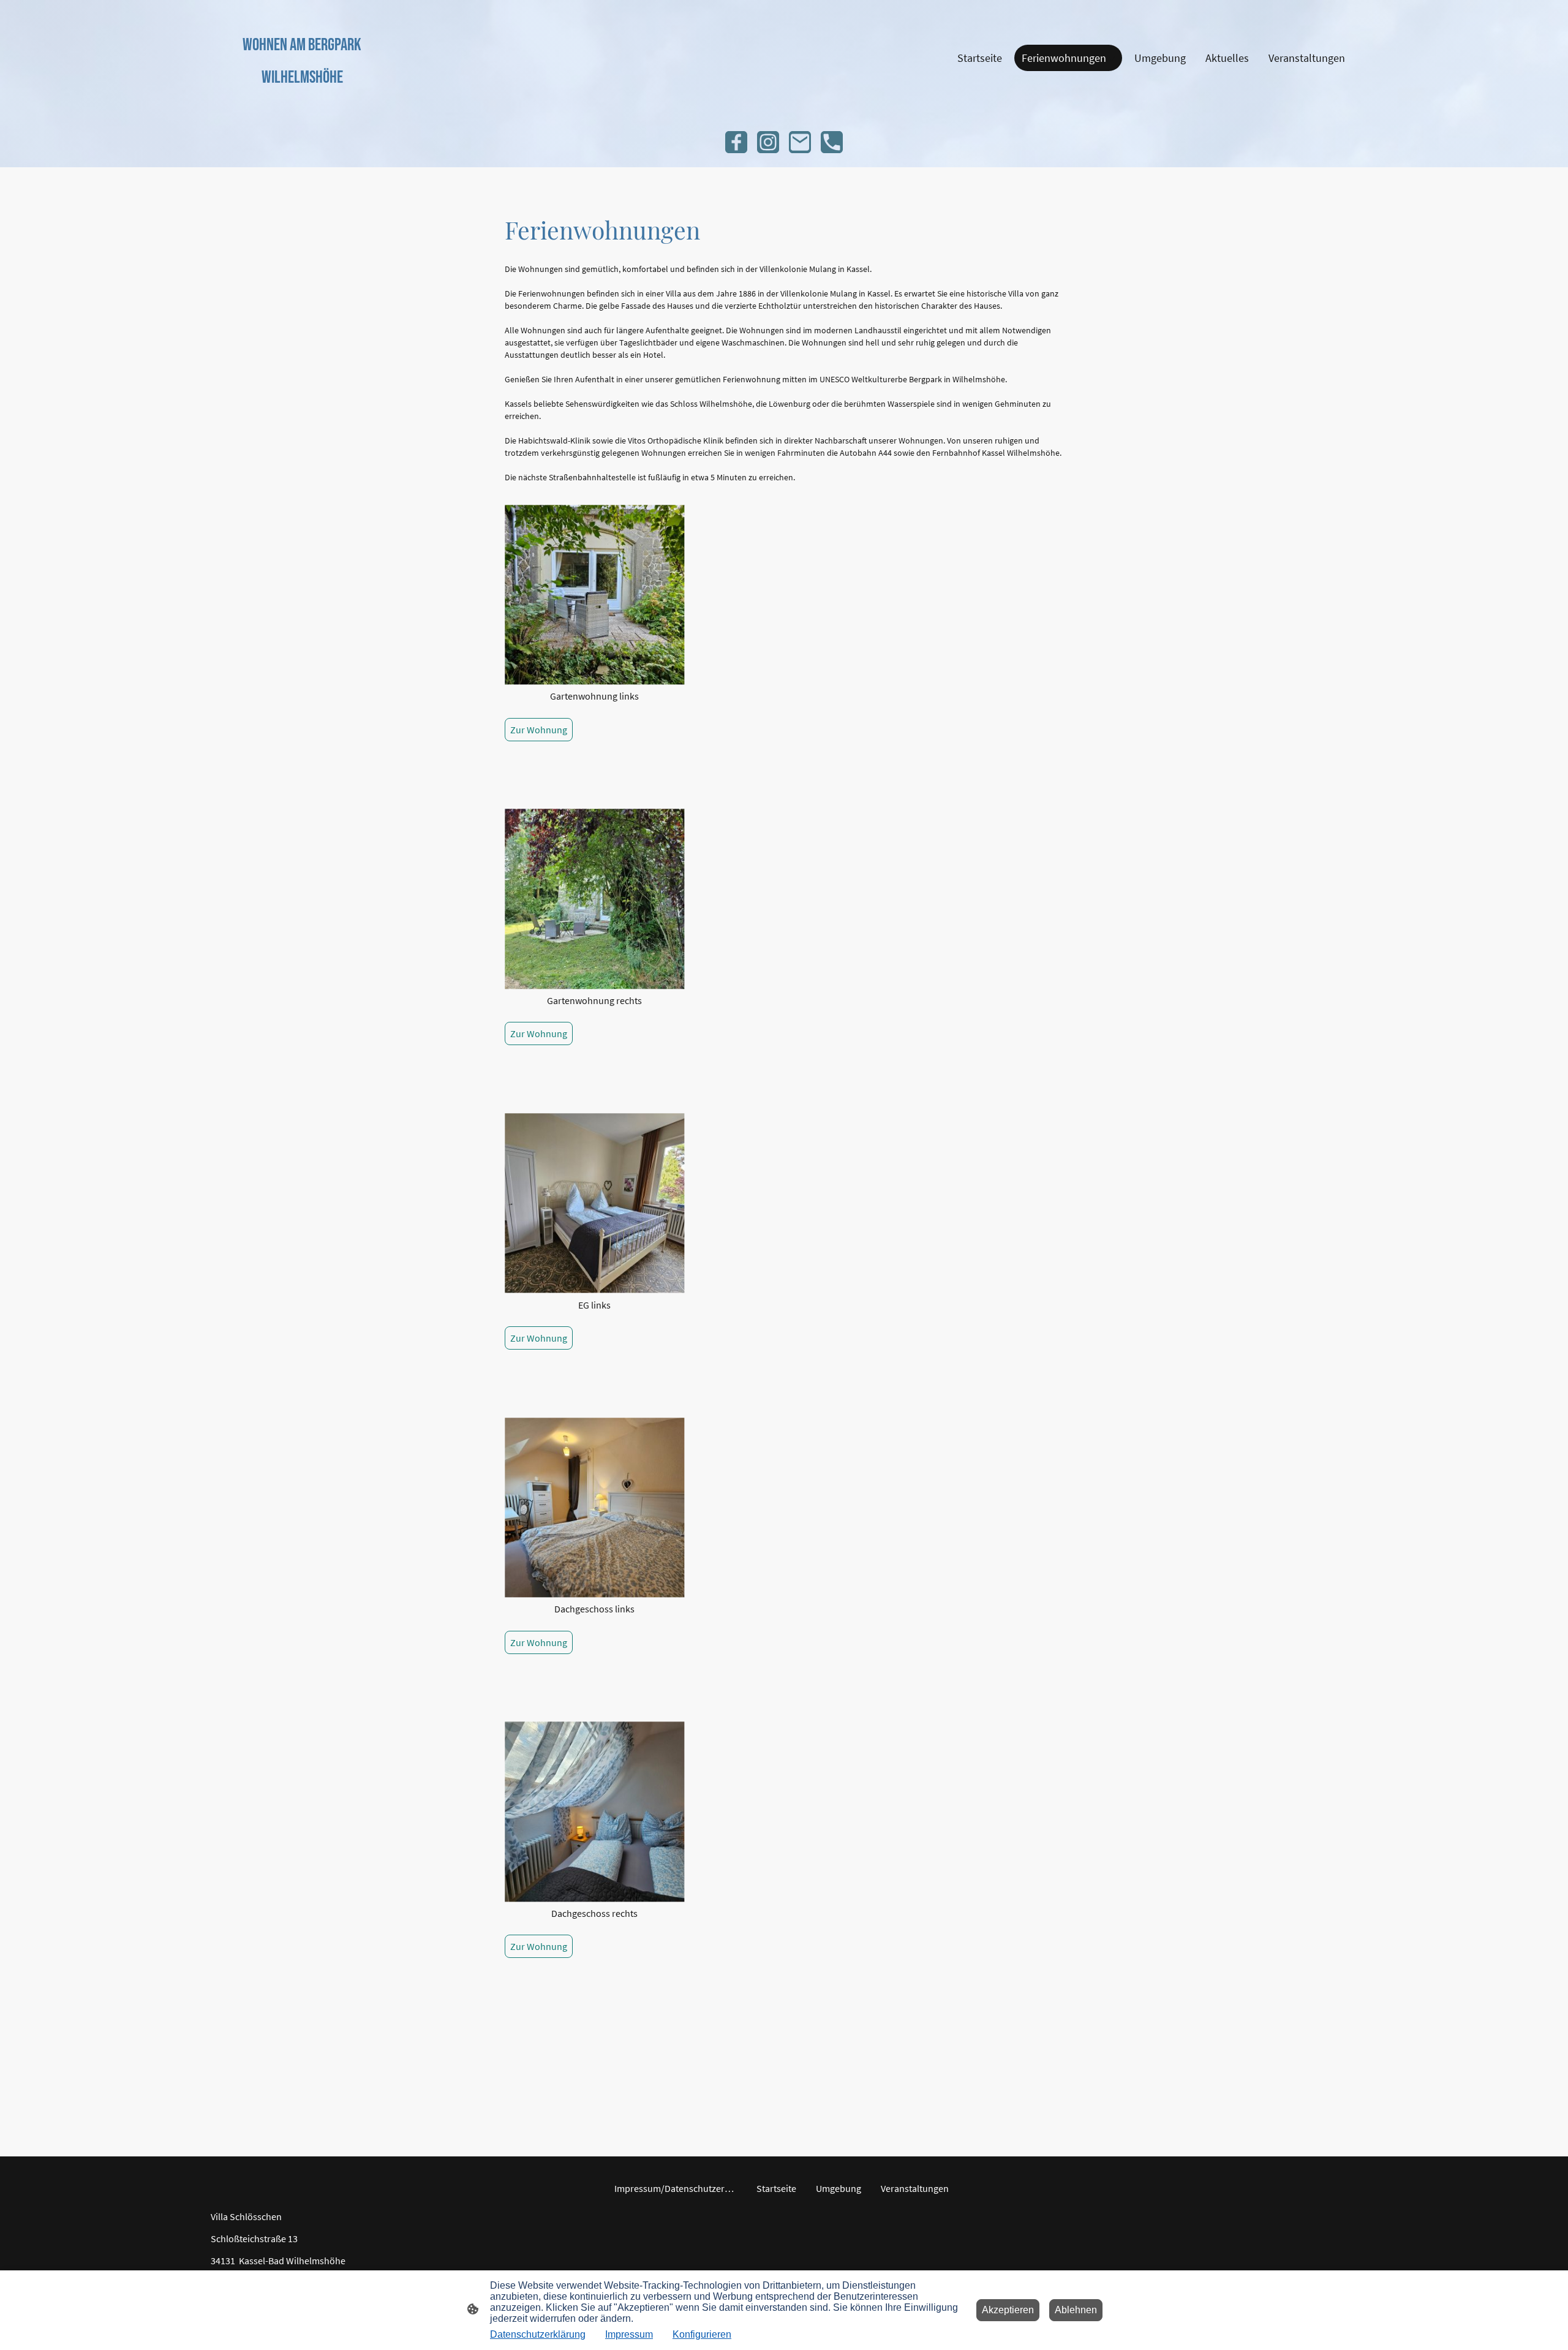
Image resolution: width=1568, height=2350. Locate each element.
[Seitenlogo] (302, 101)
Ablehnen (1076, 2310)
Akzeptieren (1008, 2310)
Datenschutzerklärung (538, 2334)
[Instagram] (768, 142)
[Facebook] (736, 142)
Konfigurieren (702, 2334)
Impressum (629, 2334)
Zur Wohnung (539, 730)
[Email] (800, 142)
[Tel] (832, 142)
